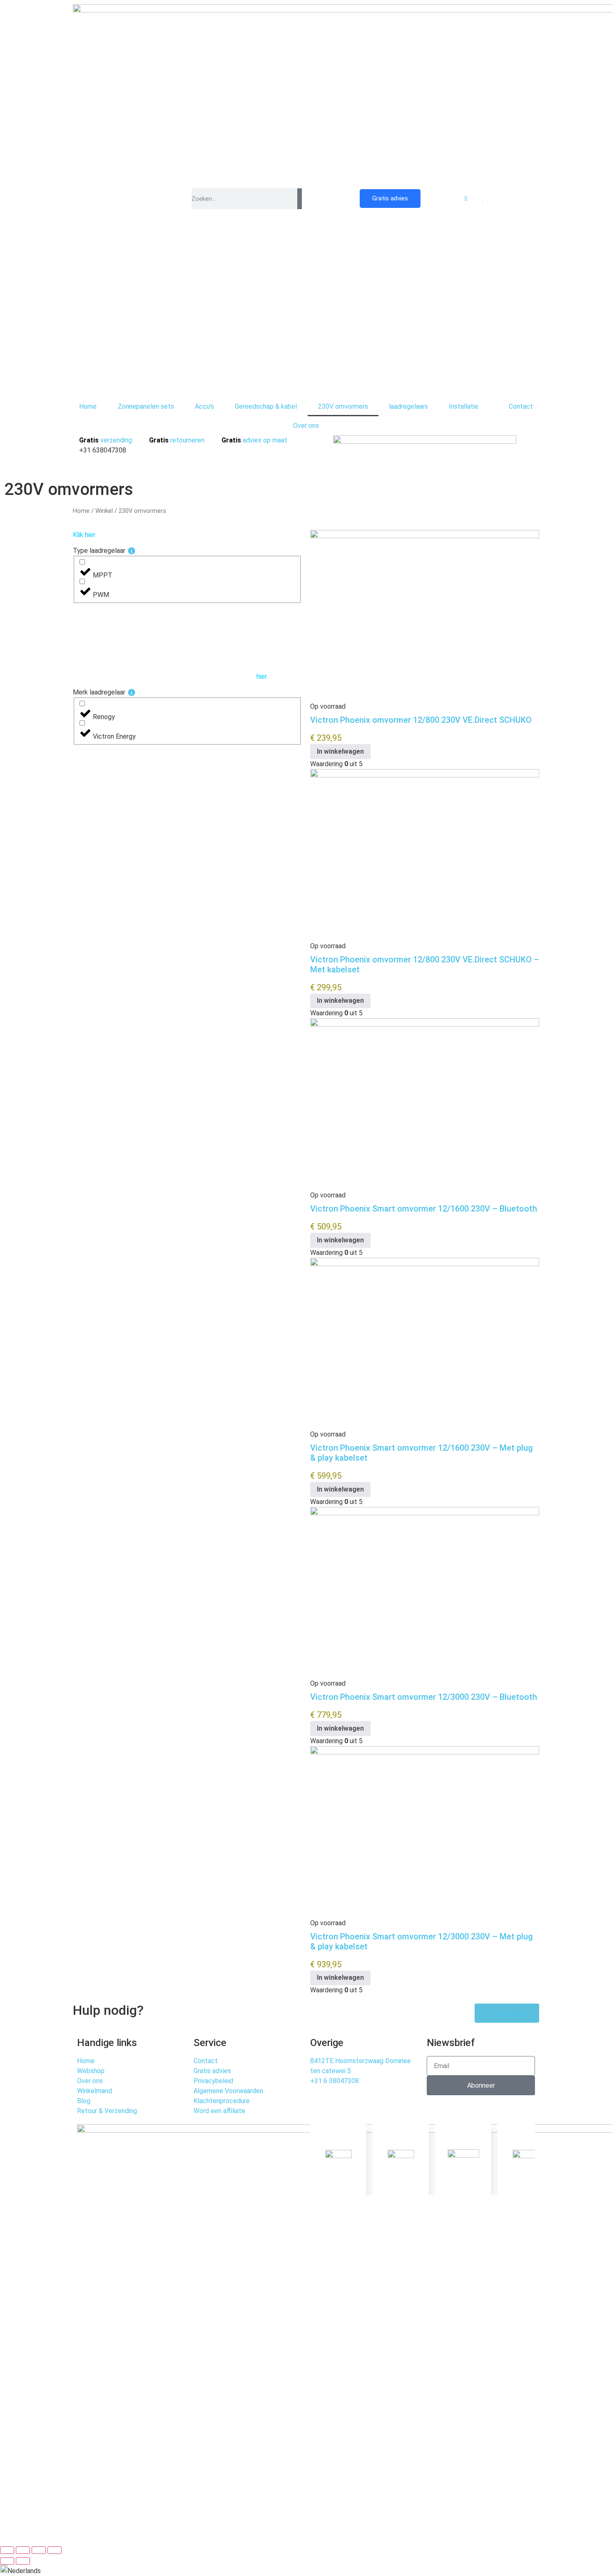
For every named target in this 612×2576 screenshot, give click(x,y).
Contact (521, 406)
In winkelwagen (340, 751)
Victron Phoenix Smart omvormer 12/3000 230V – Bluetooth (424, 1697)
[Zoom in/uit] (7, 2550)
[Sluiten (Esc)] (55, 2550)
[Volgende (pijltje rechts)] (23, 2561)
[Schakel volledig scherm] (23, 2550)
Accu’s (204, 406)
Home (88, 406)
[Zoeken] (300, 199)
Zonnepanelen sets (146, 406)
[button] (306, 2570)
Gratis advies (390, 198)
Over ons (306, 426)
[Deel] (39, 2550)
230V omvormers (343, 406)
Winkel (104, 511)
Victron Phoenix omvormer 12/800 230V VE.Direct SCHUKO (421, 720)
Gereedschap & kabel (266, 406)
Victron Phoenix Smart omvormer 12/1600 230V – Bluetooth (424, 1209)
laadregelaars (408, 406)
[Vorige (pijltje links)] (7, 2561)
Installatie (464, 406)
